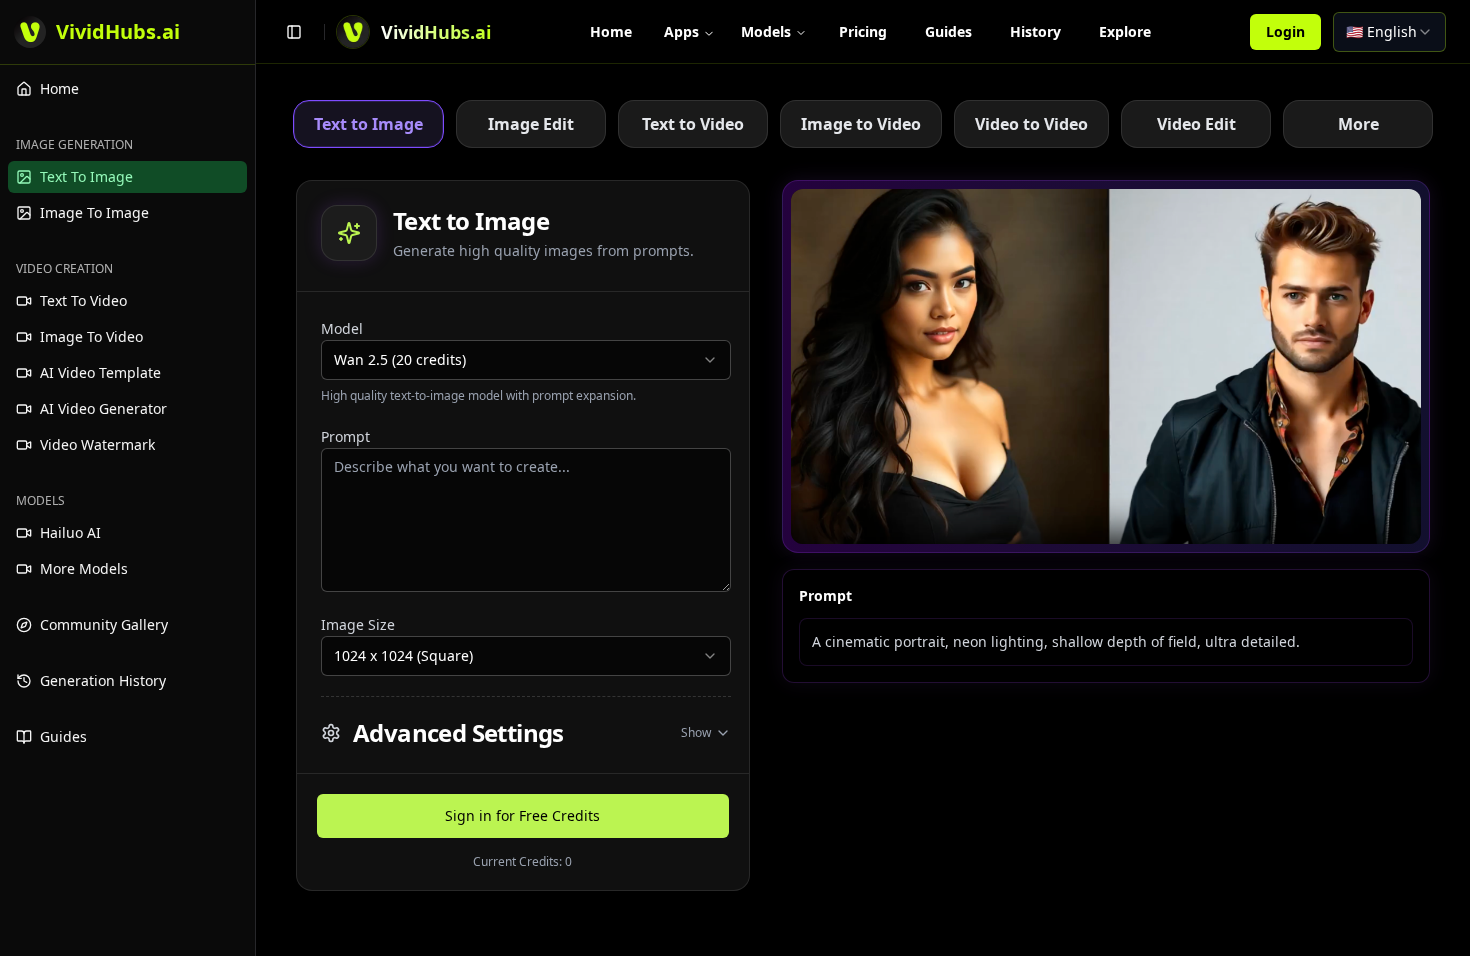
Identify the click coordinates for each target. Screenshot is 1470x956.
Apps (681, 31)
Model (342, 328)
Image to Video (861, 124)
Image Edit (531, 124)
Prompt (345, 436)
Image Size (358, 624)
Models (766, 31)
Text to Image (368, 124)
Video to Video (1031, 124)
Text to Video (693, 124)
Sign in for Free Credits (522, 815)
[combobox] (1389, 32)
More (1358, 124)
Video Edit (1196, 124)
